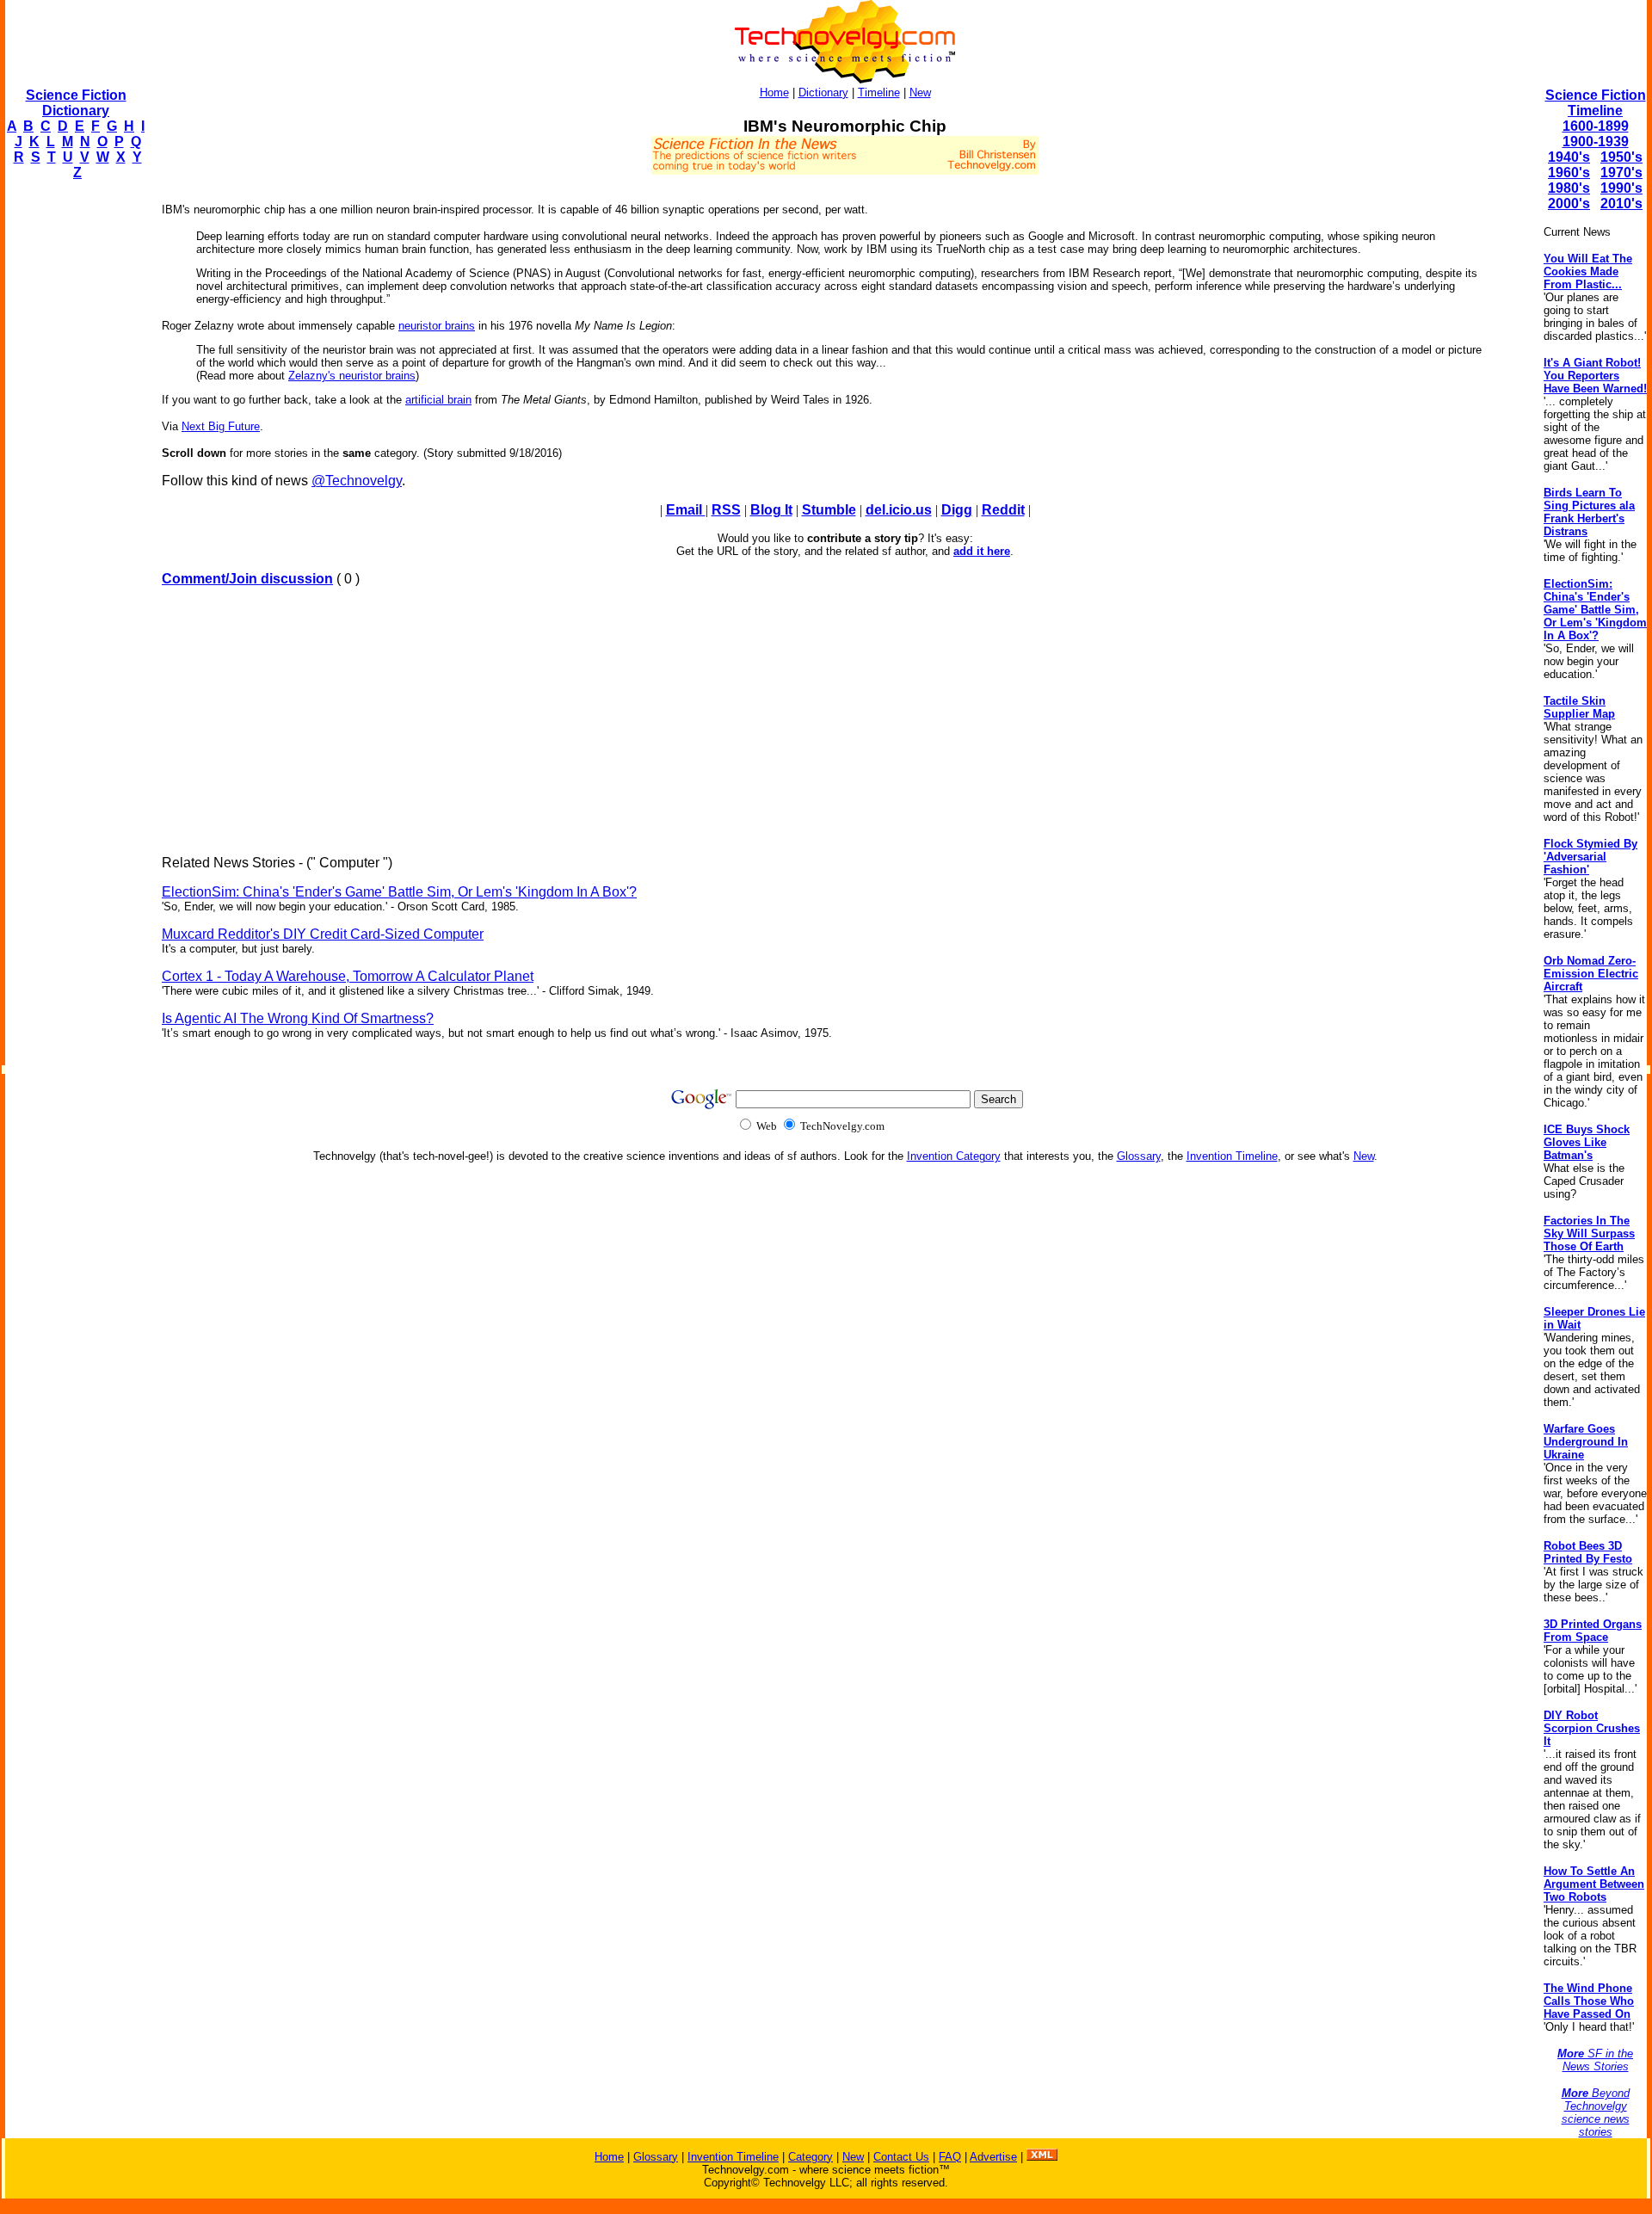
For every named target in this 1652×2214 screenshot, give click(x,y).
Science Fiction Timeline (1596, 103)
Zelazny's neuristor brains (352, 376)
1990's (1621, 188)
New (920, 93)
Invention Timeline (1232, 1156)
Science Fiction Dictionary (76, 103)
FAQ (950, 2157)
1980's (1569, 188)
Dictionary (823, 93)
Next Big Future (221, 426)
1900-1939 (1596, 142)
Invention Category (954, 1156)
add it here (982, 551)
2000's (1569, 204)
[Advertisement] (74, 453)
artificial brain (438, 400)
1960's (1569, 173)
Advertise (993, 2157)
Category (811, 2157)
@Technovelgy (357, 481)
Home (774, 93)
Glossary (1139, 1156)
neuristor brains (437, 326)
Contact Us (901, 2157)
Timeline (879, 93)
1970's (1621, 173)
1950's (1621, 157)
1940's (1569, 157)
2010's (1621, 204)
